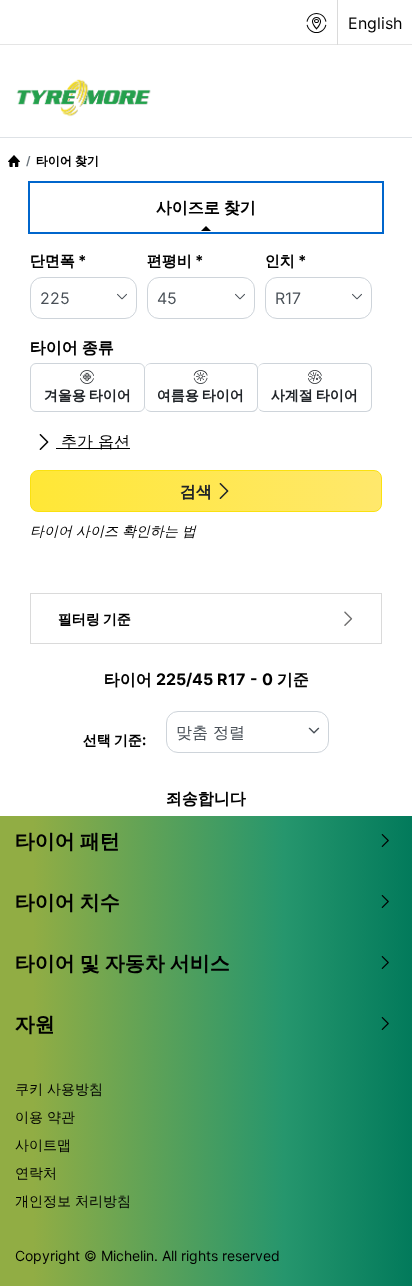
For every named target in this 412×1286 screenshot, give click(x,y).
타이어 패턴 (67, 841)
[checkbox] (87, 387)
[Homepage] (14, 160)
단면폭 (58, 260)
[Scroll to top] (359, 1243)
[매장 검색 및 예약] (317, 22)
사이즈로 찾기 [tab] (206, 207)
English (375, 23)
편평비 (175, 260)
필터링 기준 (94, 618)
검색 (196, 491)
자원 (35, 1024)
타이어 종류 (72, 347)
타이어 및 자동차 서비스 (122, 963)
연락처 (36, 1172)
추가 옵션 (93, 441)
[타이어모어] (78, 99)
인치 (285, 260)
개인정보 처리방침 (73, 1200)
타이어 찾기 (67, 160)
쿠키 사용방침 (59, 1088)
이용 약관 (45, 1116)
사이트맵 (43, 1144)
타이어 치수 (67, 902)
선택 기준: (114, 739)
